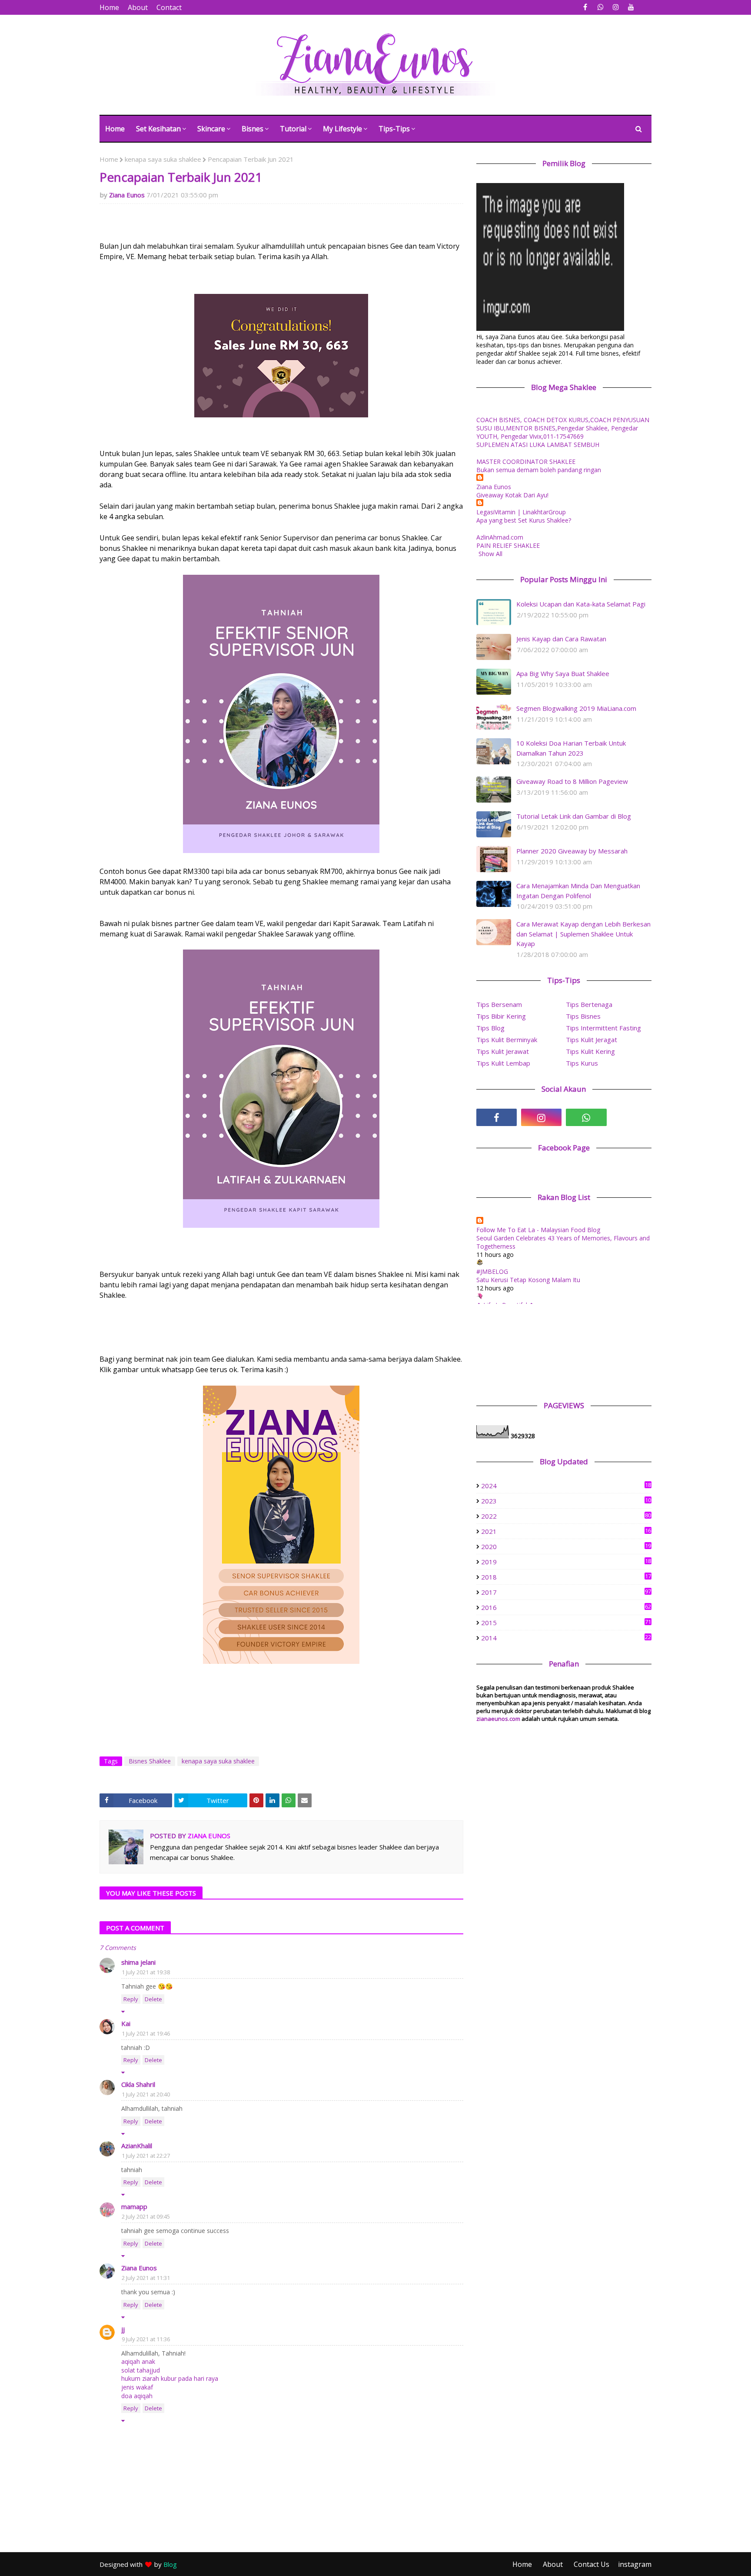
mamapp (134, 2206)
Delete (153, 1999)
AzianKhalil (137, 2146)
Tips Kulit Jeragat (591, 1040)
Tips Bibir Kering (501, 1016)
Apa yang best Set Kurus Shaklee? (524, 520)
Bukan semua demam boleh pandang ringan (539, 470)
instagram (635, 2564)
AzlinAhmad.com (500, 537)
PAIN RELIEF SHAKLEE (508, 545)
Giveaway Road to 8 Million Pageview (572, 781)
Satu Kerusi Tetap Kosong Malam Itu (528, 1280)
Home (109, 7)
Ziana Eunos (127, 195)
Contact (169, 7)
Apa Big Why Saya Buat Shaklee (563, 673)
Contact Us (591, 2564)
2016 (566, 1607)
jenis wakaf (137, 2387)
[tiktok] (631, 1117)
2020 (566, 1546)
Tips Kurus (582, 1063)
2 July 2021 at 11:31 (146, 2278)
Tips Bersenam (499, 1004)
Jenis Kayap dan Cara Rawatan (561, 639)
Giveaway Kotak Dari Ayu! (512, 495)
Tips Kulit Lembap (503, 1063)
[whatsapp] (600, 7)
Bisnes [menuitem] (253, 129)
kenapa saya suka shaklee (163, 159)
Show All (490, 554)
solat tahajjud (141, 2370)
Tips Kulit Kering (590, 1051)
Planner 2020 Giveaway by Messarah (572, 851)
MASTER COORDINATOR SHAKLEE (526, 462)
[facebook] (585, 7)
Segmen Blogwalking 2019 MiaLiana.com (576, 708)
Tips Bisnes (583, 1016)
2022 (566, 1516)
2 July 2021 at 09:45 (146, 2216)
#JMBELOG (492, 1271)
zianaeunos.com (498, 1719)
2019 (566, 1562)
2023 (566, 1501)
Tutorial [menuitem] (293, 129)
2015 (566, 1623)
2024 (566, 1486)
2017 (566, 1592)
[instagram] (616, 7)
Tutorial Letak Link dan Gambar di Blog (574, 816)
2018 (566, 1577)
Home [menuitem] (115, 129)
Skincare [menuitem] (211, 129)
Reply (131, 1999)
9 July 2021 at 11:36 (146, 2339)
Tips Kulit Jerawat (503, 1051)
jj (123, 2329)
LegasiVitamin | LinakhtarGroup (521, 512)
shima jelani (138, 1962)
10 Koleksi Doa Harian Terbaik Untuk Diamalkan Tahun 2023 (571, 748)
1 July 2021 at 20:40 (146, 2094)
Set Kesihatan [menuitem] (158, 129)
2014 (566, 1638)
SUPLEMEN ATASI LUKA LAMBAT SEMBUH (538, 445)
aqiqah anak (138, 2361)
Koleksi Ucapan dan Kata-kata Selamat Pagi (581, 604)
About (138, 7)
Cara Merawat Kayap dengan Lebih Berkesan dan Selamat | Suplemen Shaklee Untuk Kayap (583, 934)
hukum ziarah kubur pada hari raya (170, 2378)
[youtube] (631, 7)
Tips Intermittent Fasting (603, 1028)
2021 (566, 1531)
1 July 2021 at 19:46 (146, 2033)
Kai (126, 2023)
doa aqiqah (137, 2396)
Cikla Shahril (138, 2084)
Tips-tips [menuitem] (394, 129)
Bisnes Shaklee (150, 1761)
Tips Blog (490, 1028)
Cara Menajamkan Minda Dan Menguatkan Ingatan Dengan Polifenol (578, 891)
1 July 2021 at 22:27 (146, 2156)
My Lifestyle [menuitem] (342, 129)
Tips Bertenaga (589, 1004)
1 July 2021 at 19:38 (146, 1972)
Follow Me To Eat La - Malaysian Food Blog (538, 1230)
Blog (170, 2564)
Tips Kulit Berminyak (507, 1040)
